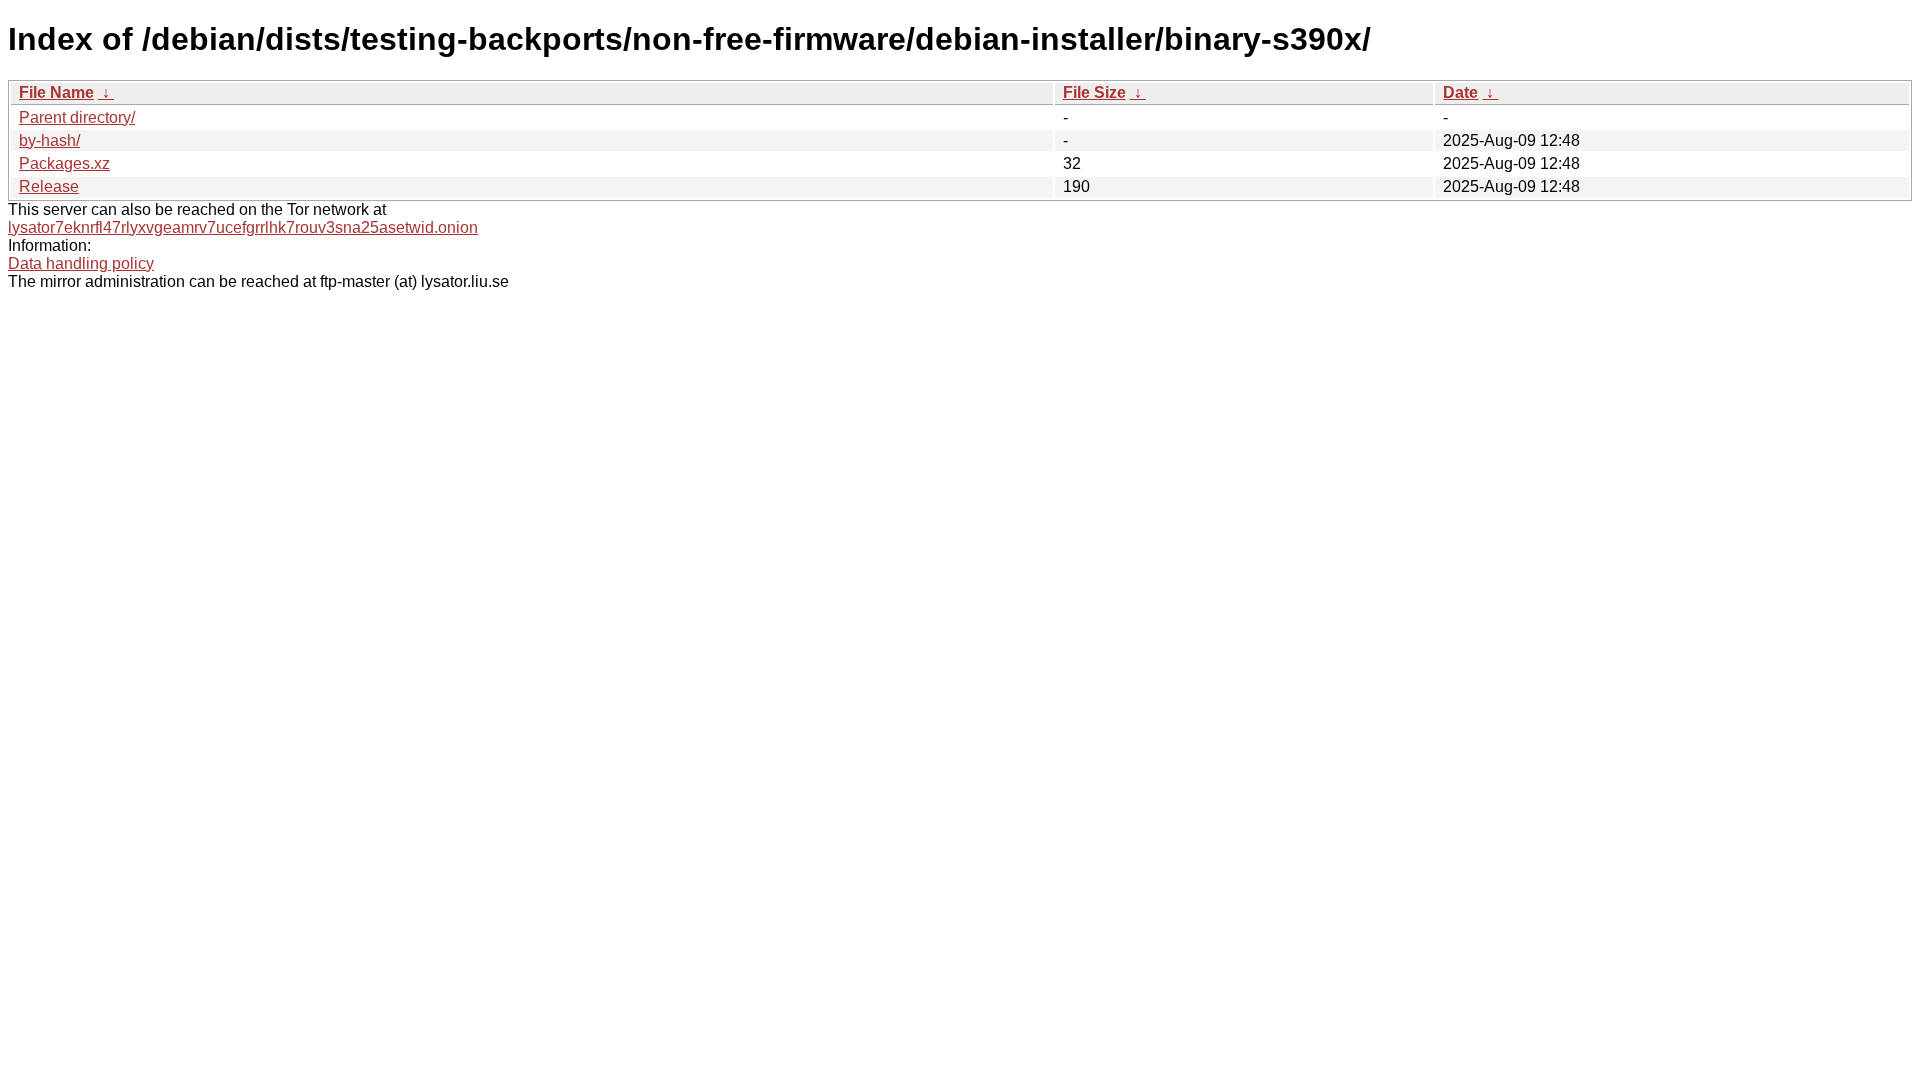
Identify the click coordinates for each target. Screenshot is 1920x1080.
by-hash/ (49, 140)
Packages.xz (64, 163)
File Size (1094, 92)
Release (49, 186)
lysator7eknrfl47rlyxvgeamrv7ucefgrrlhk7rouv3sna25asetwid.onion (243, 227)
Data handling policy (81, 263)
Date (1460, 92)
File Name (56, 92)
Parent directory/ (77, 117)
